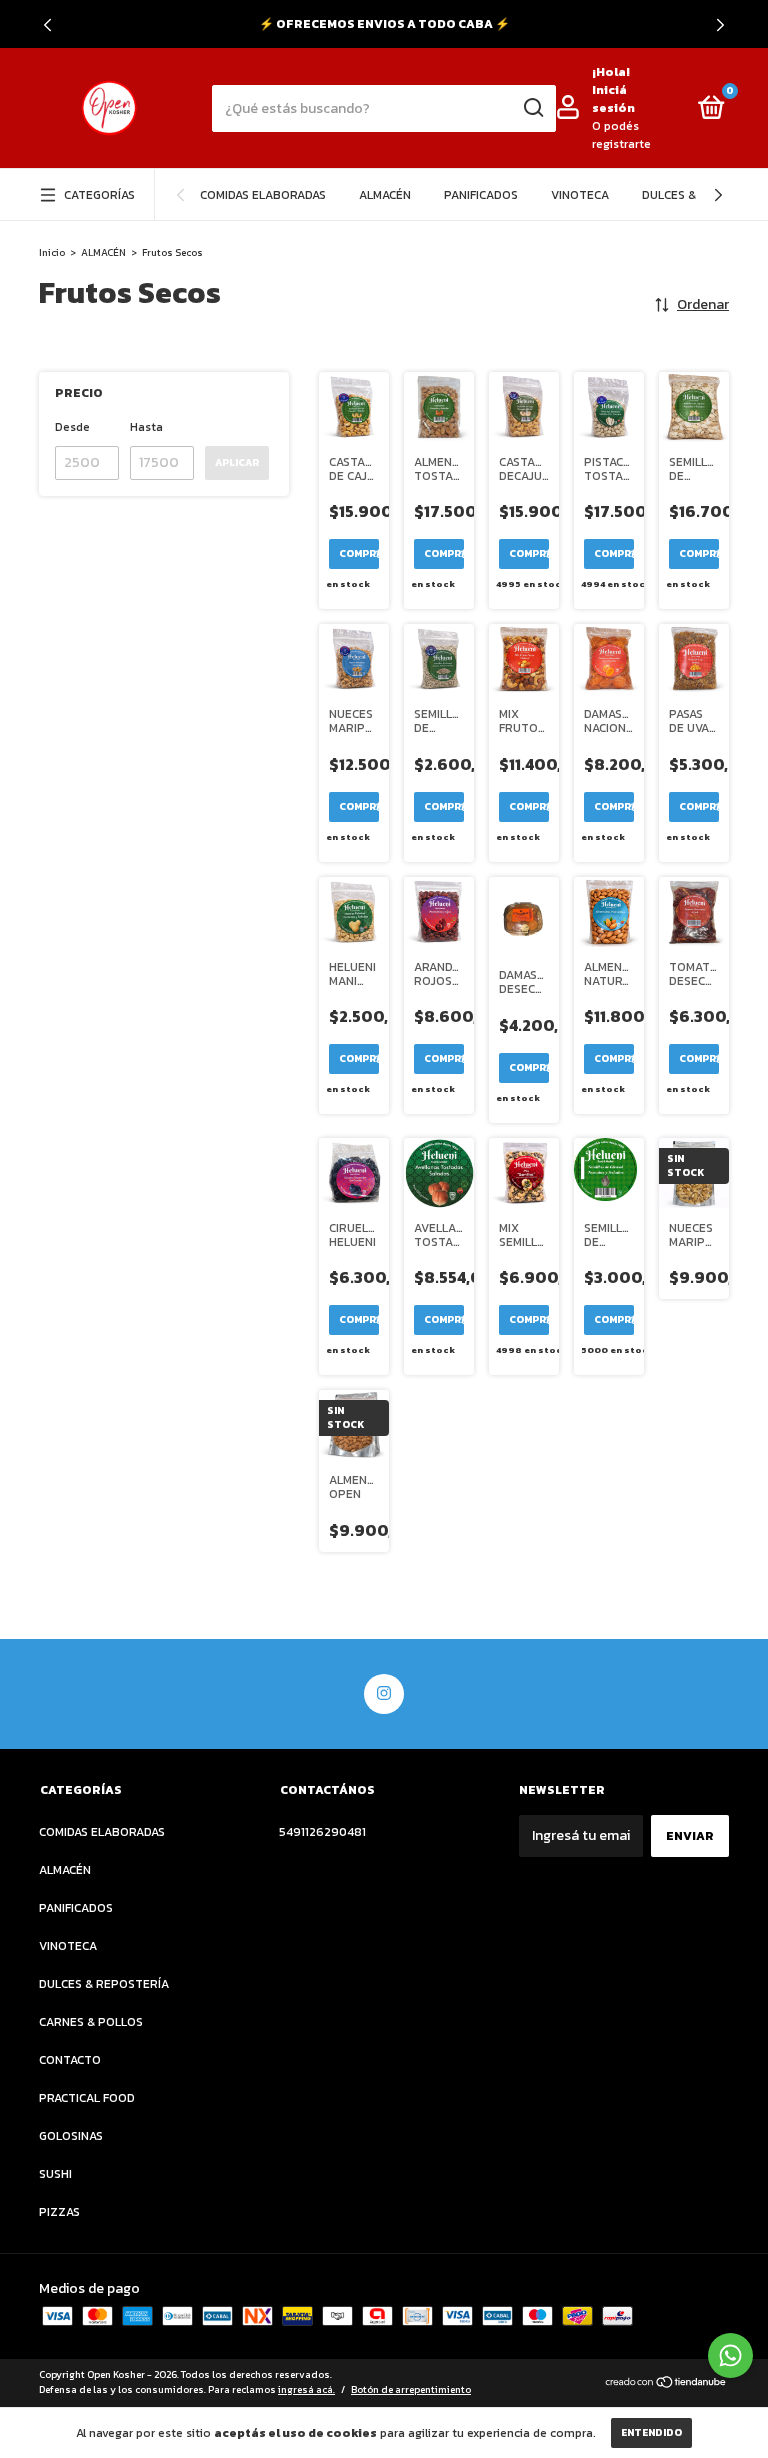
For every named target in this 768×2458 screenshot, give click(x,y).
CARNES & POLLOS (91, 2022)
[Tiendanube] (666, 2384)
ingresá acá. (306, 2389)
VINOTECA (580, 195)
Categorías (99, 195)
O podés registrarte (621, 135)
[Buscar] (532, 108)
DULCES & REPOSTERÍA (104, 1984)
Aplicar (237, 462)
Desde (72, 427)
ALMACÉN (385, 195)
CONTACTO (70, 2060)
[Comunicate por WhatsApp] (730, 2355)
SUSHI (55, 2174)
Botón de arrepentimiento (411, 2389)
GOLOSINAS (71, 2136)
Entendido (651, 2432)
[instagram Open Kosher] (384, 1694)
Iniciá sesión (613, 99)
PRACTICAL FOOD (87, 2098)
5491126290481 (322, 1832)
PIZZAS (59, 2212)
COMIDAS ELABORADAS (263, 195)
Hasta (146, 427)
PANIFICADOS (481, 195)
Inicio (52, 252)
